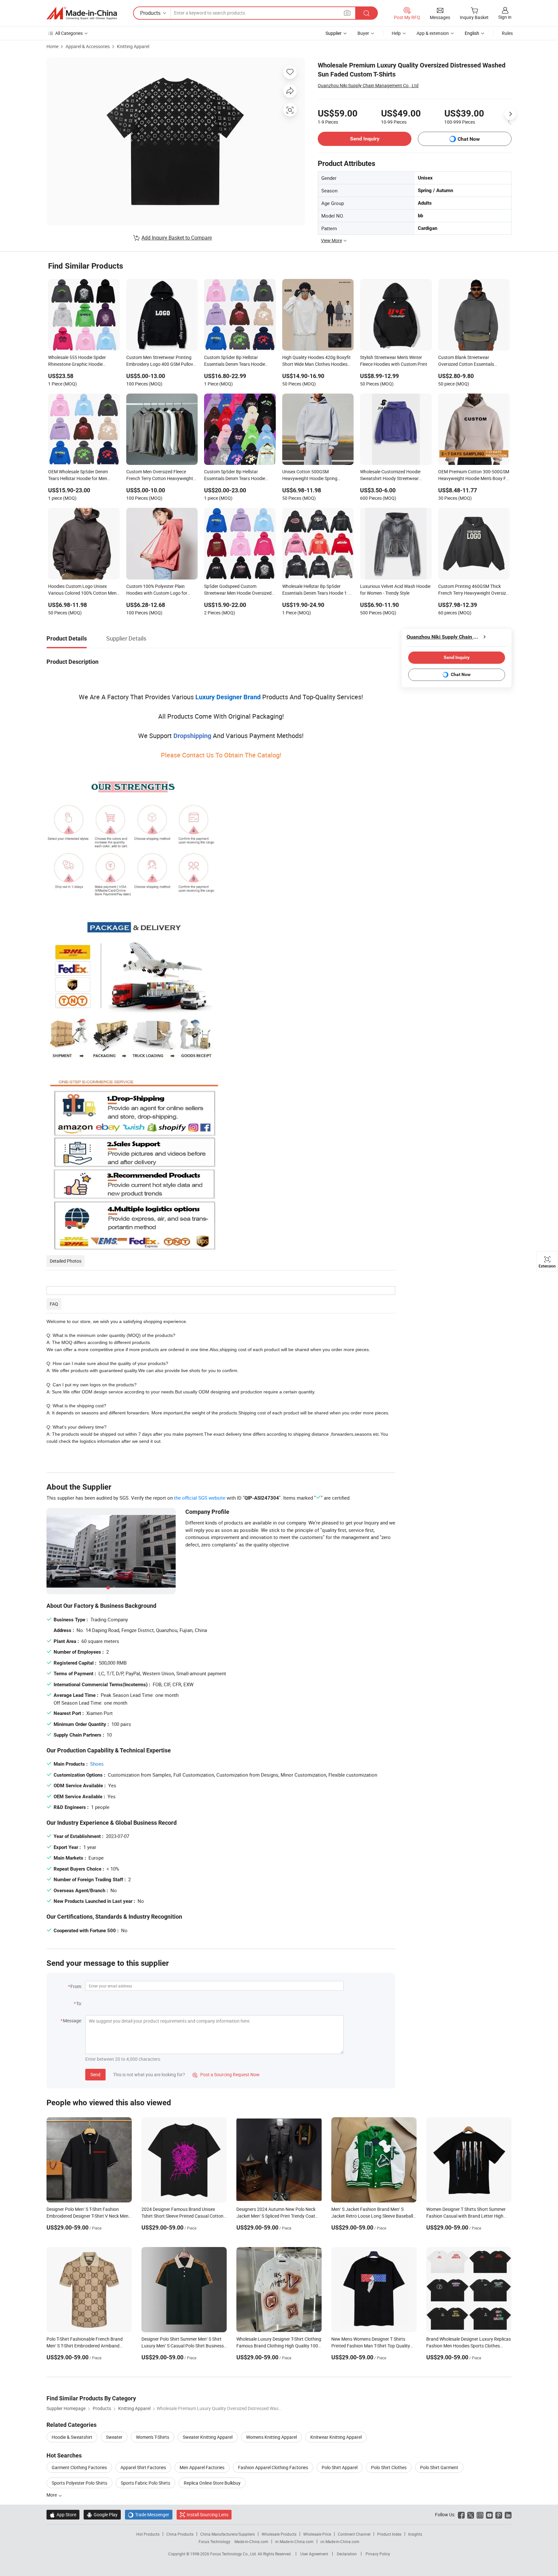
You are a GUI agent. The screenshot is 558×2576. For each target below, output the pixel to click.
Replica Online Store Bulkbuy (212, 2483)
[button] (347, 13)
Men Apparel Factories (202, 2467)
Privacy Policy (378, 2554)
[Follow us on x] (471, 2514)
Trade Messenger (149, 2514)
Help (396, 33)
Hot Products (148, 2534)
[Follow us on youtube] (489, 2514)
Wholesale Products (279, 2534)
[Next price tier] (510, 114)
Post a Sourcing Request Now (226, 2074)
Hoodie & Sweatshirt (72, 2437)
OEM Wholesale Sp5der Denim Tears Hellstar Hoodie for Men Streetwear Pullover (78, 476)
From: (76, 1986)
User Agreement (314, 2554)
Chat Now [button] (469, 139)
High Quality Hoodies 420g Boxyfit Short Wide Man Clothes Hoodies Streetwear (316, 361)
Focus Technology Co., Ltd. (234, 2554)
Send (95, 2074)
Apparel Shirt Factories (143, 2467)
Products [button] (150, 13)
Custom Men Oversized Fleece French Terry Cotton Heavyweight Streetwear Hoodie (160, 476)
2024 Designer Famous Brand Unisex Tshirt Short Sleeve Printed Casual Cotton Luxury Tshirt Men (182, 2216)
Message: (72, 2021)
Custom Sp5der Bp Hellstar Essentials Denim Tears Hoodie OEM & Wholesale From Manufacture (235, 361)
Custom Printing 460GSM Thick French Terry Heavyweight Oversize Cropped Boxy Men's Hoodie (473, 590)
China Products (180, 2534)
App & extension (433, 33)
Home (52, 46)
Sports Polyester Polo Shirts (79, 2483)
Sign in (505, 17)
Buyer (363, 33)
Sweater (114, 2437)
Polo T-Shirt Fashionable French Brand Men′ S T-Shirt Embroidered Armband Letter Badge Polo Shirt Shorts (85, 2346)
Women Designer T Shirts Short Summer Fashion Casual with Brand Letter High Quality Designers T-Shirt (466, 2216)
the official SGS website (200, 1498)
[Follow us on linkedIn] (508, 2514)
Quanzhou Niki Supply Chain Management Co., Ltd (368, 85)
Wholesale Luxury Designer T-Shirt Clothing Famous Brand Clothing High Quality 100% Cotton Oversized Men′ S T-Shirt (279, 2346)
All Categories (69, 33)
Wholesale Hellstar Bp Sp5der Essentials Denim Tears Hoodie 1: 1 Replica (317, 590)
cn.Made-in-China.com (340, 2541)
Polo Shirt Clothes (389, 2467)
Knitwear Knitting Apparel (336, 2437)
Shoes (97, 1764)
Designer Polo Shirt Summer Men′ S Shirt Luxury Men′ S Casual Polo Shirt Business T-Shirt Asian (183, 2346)
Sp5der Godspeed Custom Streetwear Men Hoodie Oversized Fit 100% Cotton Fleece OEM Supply (239, 590)
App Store (63, 2514)
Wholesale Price (317, 2534)
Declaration (347, 2554)
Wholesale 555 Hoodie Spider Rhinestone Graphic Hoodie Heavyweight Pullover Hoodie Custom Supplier (77, 361)
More (52, 2495)
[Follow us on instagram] (480, 2514)
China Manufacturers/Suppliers (227, 2534)
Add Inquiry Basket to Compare (177, 238)
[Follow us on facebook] (461, 2514)
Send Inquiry (365, 139)
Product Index (389, 2534)
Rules (507, 33)
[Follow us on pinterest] (499, 2514)
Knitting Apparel (133, 46)
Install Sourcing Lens (207, 2514)
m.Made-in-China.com (294, 2541)
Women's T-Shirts (153, 2437)
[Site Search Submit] (367, 13)
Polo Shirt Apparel (340, 2467)
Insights (415, 2534)
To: (79, 2003)
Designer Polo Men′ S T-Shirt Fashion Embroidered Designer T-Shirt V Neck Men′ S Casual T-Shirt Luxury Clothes (88, 2216)
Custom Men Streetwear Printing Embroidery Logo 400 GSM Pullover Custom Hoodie (162, 361)
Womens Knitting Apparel (271, 2437)
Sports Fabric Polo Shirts (145, 2483)
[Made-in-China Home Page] (82, 13)
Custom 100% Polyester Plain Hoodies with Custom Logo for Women (157, 590)
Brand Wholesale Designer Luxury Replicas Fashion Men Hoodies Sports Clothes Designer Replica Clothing (469, 2346)
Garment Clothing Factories (79, 2467)
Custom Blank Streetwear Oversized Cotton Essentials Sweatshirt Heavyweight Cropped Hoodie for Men (472, 361)
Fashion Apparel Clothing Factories (273, 2467)
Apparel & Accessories (88, 46)
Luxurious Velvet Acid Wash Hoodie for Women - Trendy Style (395, 590)
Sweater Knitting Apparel (208, 2437)
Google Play (102, 2514)
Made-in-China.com (251, 2541)
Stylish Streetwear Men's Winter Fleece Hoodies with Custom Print (394, 361)
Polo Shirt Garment (439, 2467)
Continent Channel (354, 2534)
